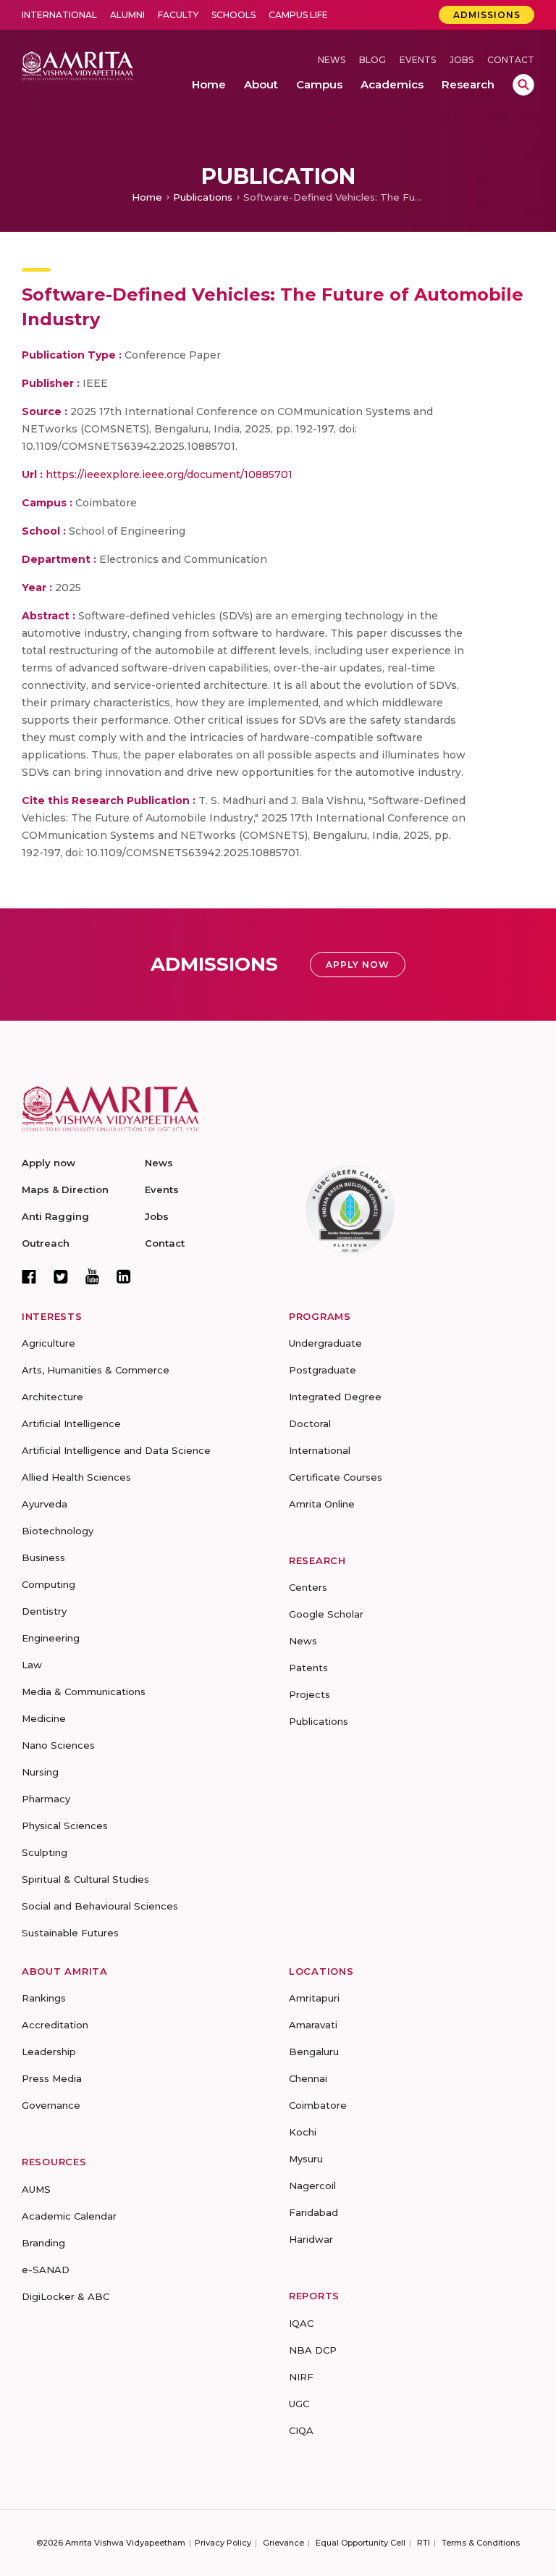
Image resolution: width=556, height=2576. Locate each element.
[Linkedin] (124, 1276)
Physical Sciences (65, 1826)
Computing (49, 1584)
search (523, 85)
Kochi (303, 2132)
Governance (51, 2105)
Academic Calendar (69, 2216)
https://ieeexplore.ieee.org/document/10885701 (169, 474)
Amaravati (313, 2025)
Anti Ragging (55, 1216)
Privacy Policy (223, 2543)
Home (147, 197)
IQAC (301, 2323)
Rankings (44, 1998)
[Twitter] (61, 1276)
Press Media (52, 2078)
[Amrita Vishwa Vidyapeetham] (77, 65)
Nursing (40, 1772)
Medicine (44, 1718)
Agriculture (49, 1343)
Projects (309, 1694)
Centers (308, 1587)
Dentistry (44, 1611)
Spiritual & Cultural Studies (85, 1879)
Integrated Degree (335, 1397)
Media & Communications (84, 1691)
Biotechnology (58, 1531)
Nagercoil (312, 2186)
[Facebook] (29, 1276)
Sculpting (45, 1852)
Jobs (462, 60)
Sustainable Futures (70, 1933)
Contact (511, 60)
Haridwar (311, 2239)
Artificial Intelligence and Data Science (116, 1450)
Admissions (487, 15)
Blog (372, 60)
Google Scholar (326, 1614)
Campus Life (298, 15)
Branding (43, 2243)
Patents (308, 1668)
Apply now (49, 1163)
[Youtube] (92, 1276)
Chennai (308, 2078)
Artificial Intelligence (71, 1423)
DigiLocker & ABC (66, 2296)
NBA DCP (313, 2350)
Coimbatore (318, 2105)
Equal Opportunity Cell (361, 2543)
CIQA (301, 2430)
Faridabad (313, 2212)
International (59, 15)
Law (32, 1665)
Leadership (49, 2052)
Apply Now (358, 965)
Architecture (52, 1397)
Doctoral (310, 1423)
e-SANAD (46, 2270)
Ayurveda (45, 1504)
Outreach (46, 1243)
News (332, 60)
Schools (233, 15)
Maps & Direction (65, 1189)
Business (43, 1557)
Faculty (178, 15)
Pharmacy (46, 1799)
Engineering (51, 1638)
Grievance (283, 2543)
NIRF (301, 2377)
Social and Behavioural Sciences (100, 1906)
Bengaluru (314, 2052)
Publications (203, 197)
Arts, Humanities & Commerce (96, 1370)
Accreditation (55, 2025)
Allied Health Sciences (76, 1477)
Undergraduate (325, 1343)
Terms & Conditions (481, 2543)
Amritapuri (314, 1998)
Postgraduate (323, 1370)
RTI (424, 2543)
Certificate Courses (336, 1477)
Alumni (127, 15)
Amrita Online (322, 1504)
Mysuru (306, 2159)
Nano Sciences (58, 1745)
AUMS (36, 2189)
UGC (299, 2404)
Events (418, 60)
